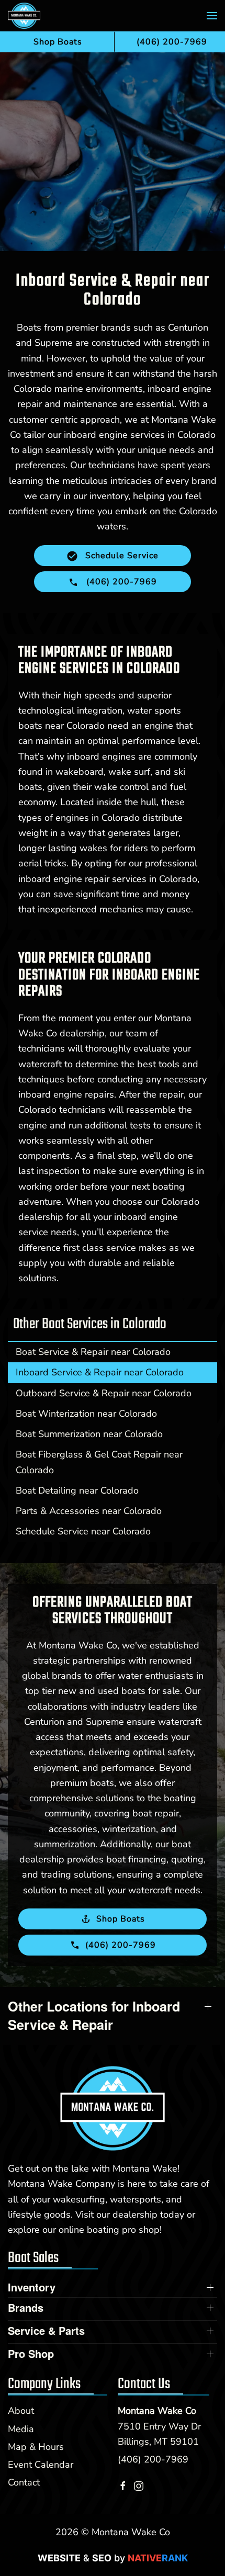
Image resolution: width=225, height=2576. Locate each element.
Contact (24, 2482)
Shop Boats (58, 42)
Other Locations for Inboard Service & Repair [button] (94, 2016)
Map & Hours (36, 2447)
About (21, 2411)
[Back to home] (24, 16)
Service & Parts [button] (46, 2331)
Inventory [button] (32, 2287)
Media (21, 2429)
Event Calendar (41, 2465)
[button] (212, 16)
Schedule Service (121, 556)
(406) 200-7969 (153, 2459)
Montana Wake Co (157, 2411)
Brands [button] (26, 2308)
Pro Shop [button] (31, 2354)
